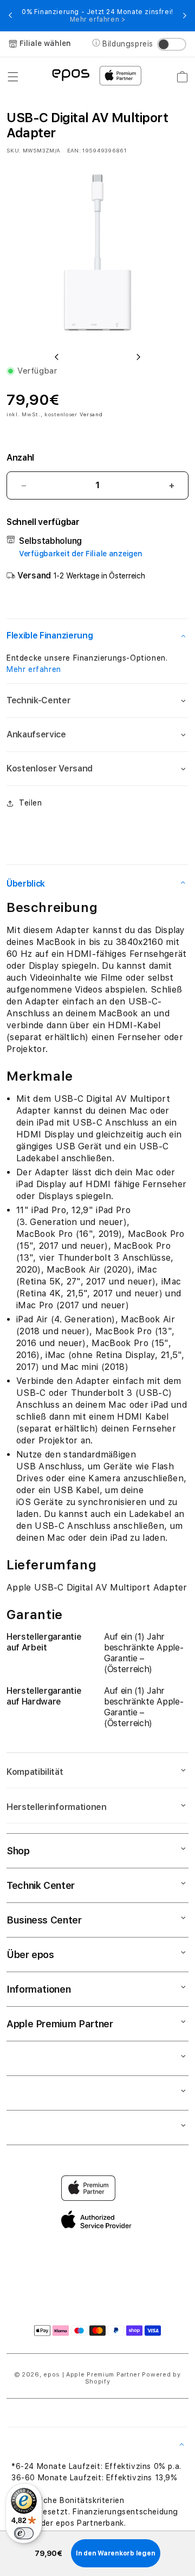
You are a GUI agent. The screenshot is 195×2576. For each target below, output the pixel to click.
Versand (91, 414)
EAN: (74, 150)
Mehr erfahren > (98, 19)
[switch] (24, 2533)
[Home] (71, 74)
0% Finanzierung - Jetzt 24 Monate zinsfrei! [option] (97, 16)
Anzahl (20, 458)
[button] (13, 77)
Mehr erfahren (34, 669)
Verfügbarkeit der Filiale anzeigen (80, 554)
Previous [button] (10, 16)
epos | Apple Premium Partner (92, 2375)
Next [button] (185, 16)
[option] (97, 252)
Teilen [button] (31, 803)
